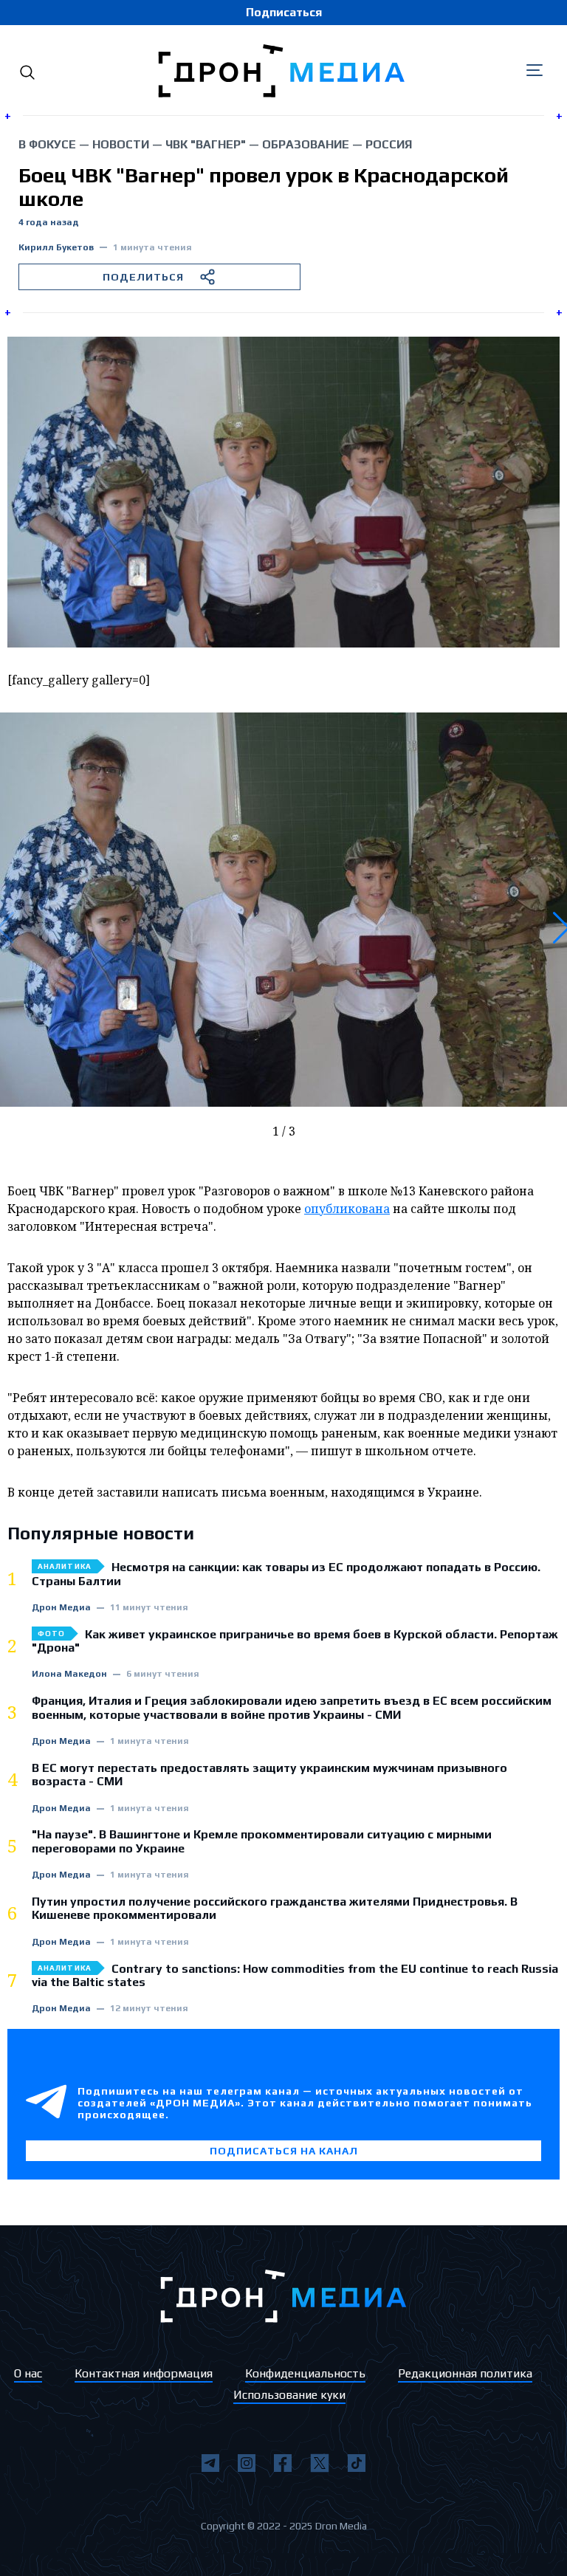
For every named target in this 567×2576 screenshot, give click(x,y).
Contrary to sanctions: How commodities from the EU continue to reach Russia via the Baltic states (295, 1976)
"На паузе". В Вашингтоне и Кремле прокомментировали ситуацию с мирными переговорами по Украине (262, 1841)
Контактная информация (144, 2373)
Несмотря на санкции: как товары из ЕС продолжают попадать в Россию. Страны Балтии (286, 1574)
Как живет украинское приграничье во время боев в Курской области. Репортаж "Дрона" (295, 1641)
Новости (121, 144)
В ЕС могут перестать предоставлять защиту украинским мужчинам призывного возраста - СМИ (269, 1775)
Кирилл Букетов (56, 248)
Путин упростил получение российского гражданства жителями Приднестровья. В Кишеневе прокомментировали (275, 1909)
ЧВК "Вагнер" (206, 144)
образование (306, 144)
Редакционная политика (465, 2373)
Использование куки (289, 2395)
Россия (389, 144)
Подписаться (284, 12)
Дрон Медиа (61, 1608)
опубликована (347, 1209)
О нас (28, 2373)
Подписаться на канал (284, 2151)
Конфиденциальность (305, 2373)
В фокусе (47, 144)
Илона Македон (69, 1674)
